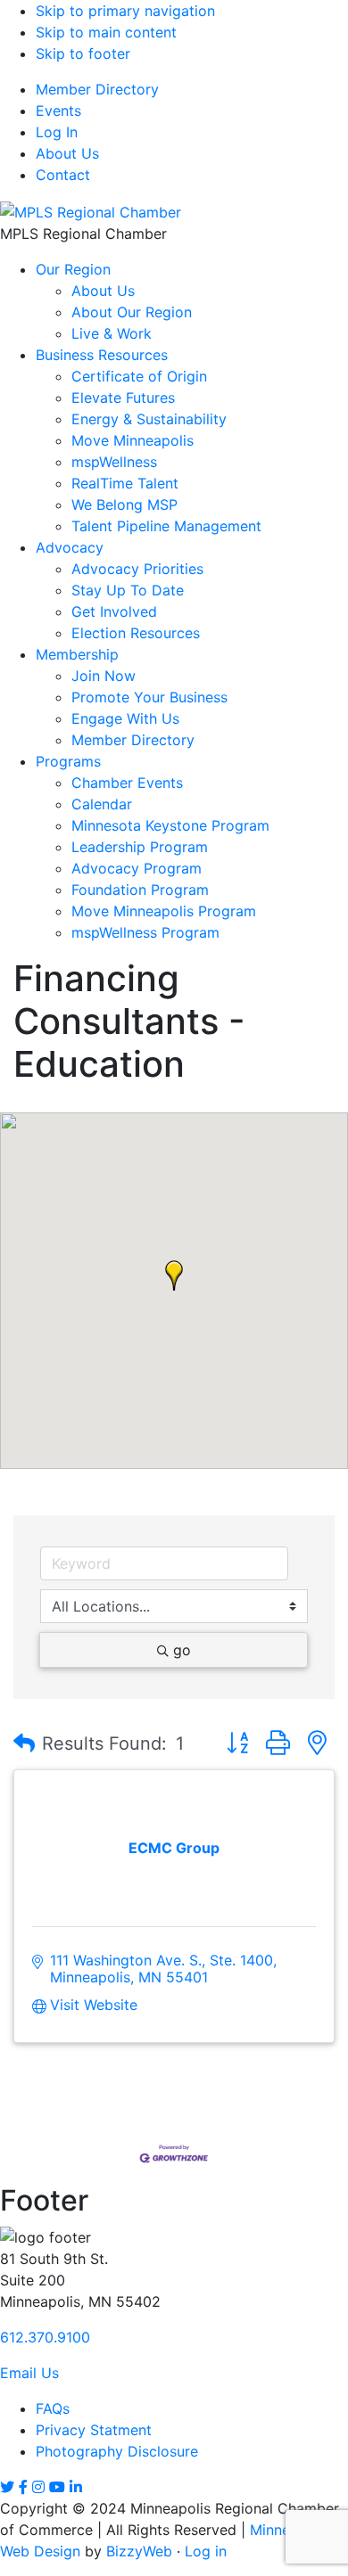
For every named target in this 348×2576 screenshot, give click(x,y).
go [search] (182, 1650)
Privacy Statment (94, 2430)
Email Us (29, 2373)
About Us (67, 153)
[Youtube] (57, 2487)
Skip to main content (106, 32)
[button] (174, 1276)
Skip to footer (83, 53)
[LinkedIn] (76, 2487)
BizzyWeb (139, 2551)
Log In (57, 132)
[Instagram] (38, 2487)
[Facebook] (23, 2487)
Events (58, 111)
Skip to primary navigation (125, 11)
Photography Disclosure (117, 2451)
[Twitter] (7, 2487)
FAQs (53, 2408)
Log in (206, 2551)
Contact (63, 175)
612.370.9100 (45, 2337)
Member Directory (97, 89)
